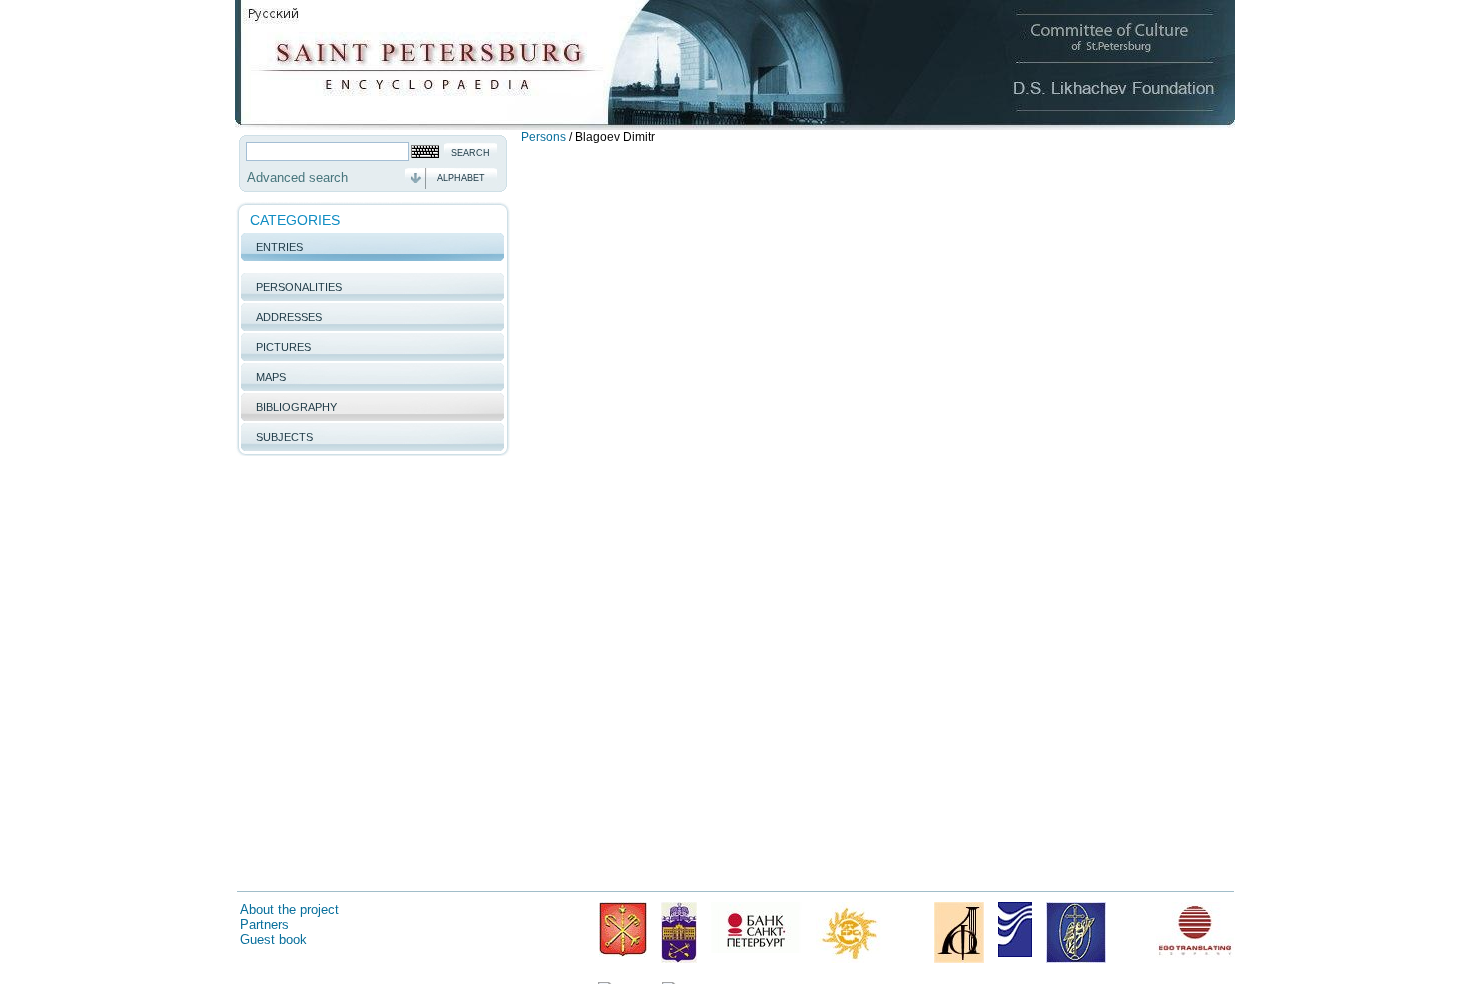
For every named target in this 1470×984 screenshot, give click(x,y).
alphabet (461, 178)
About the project (289, 909)
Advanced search (297, 177)
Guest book (273, 939)
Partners (264, 924)
